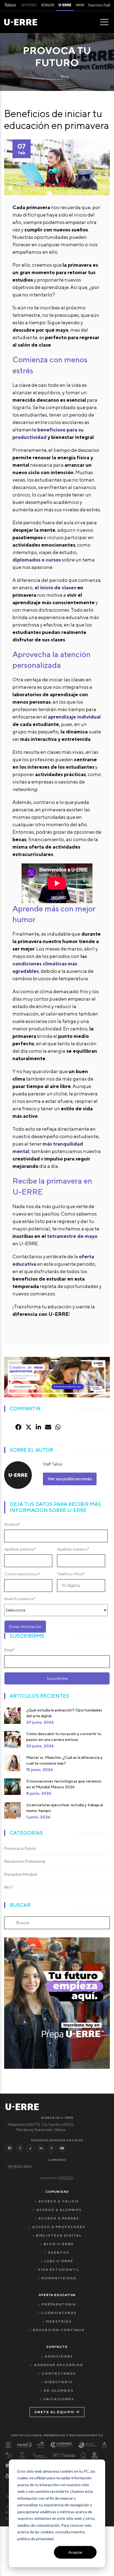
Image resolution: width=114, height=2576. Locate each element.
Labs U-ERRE (59, 2261)
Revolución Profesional (25, 1861)
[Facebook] (9, 2148)
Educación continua (59, 2330)
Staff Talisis (53, 1464)
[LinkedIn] (41, 2148)
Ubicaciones (59, 2399)
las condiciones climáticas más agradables (50, 964)
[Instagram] (20, 2148)
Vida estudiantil (59, 2269)
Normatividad (59, 2278)
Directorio (59, 2382)
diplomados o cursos (37, 560)
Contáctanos (59, 2373)
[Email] (48, 1427)
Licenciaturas (59, 2313)
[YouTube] (62, 2148)
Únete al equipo (54, 2412)
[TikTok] (30, 2148)
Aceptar (75, 2552)
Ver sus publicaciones (70, 1479)
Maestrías (59, 2321)
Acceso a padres (59, 2218)
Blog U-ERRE (59, 2244)
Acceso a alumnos (59, 2210)
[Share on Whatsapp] (58, 1427)
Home (51, 77)
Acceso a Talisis (59, 2201)
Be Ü (8, 1887)
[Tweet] (28, 1427)
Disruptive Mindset (21, 1874)
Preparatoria (59, 2304)
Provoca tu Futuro (20, 1848)
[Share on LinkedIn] (38, 1427)
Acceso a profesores (59, 2227)
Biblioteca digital (59, 2235)
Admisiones (59, 2356)
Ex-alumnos (59, 2390)
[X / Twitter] (51, 2148)
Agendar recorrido (59, 2365)
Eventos (59, 2252)
